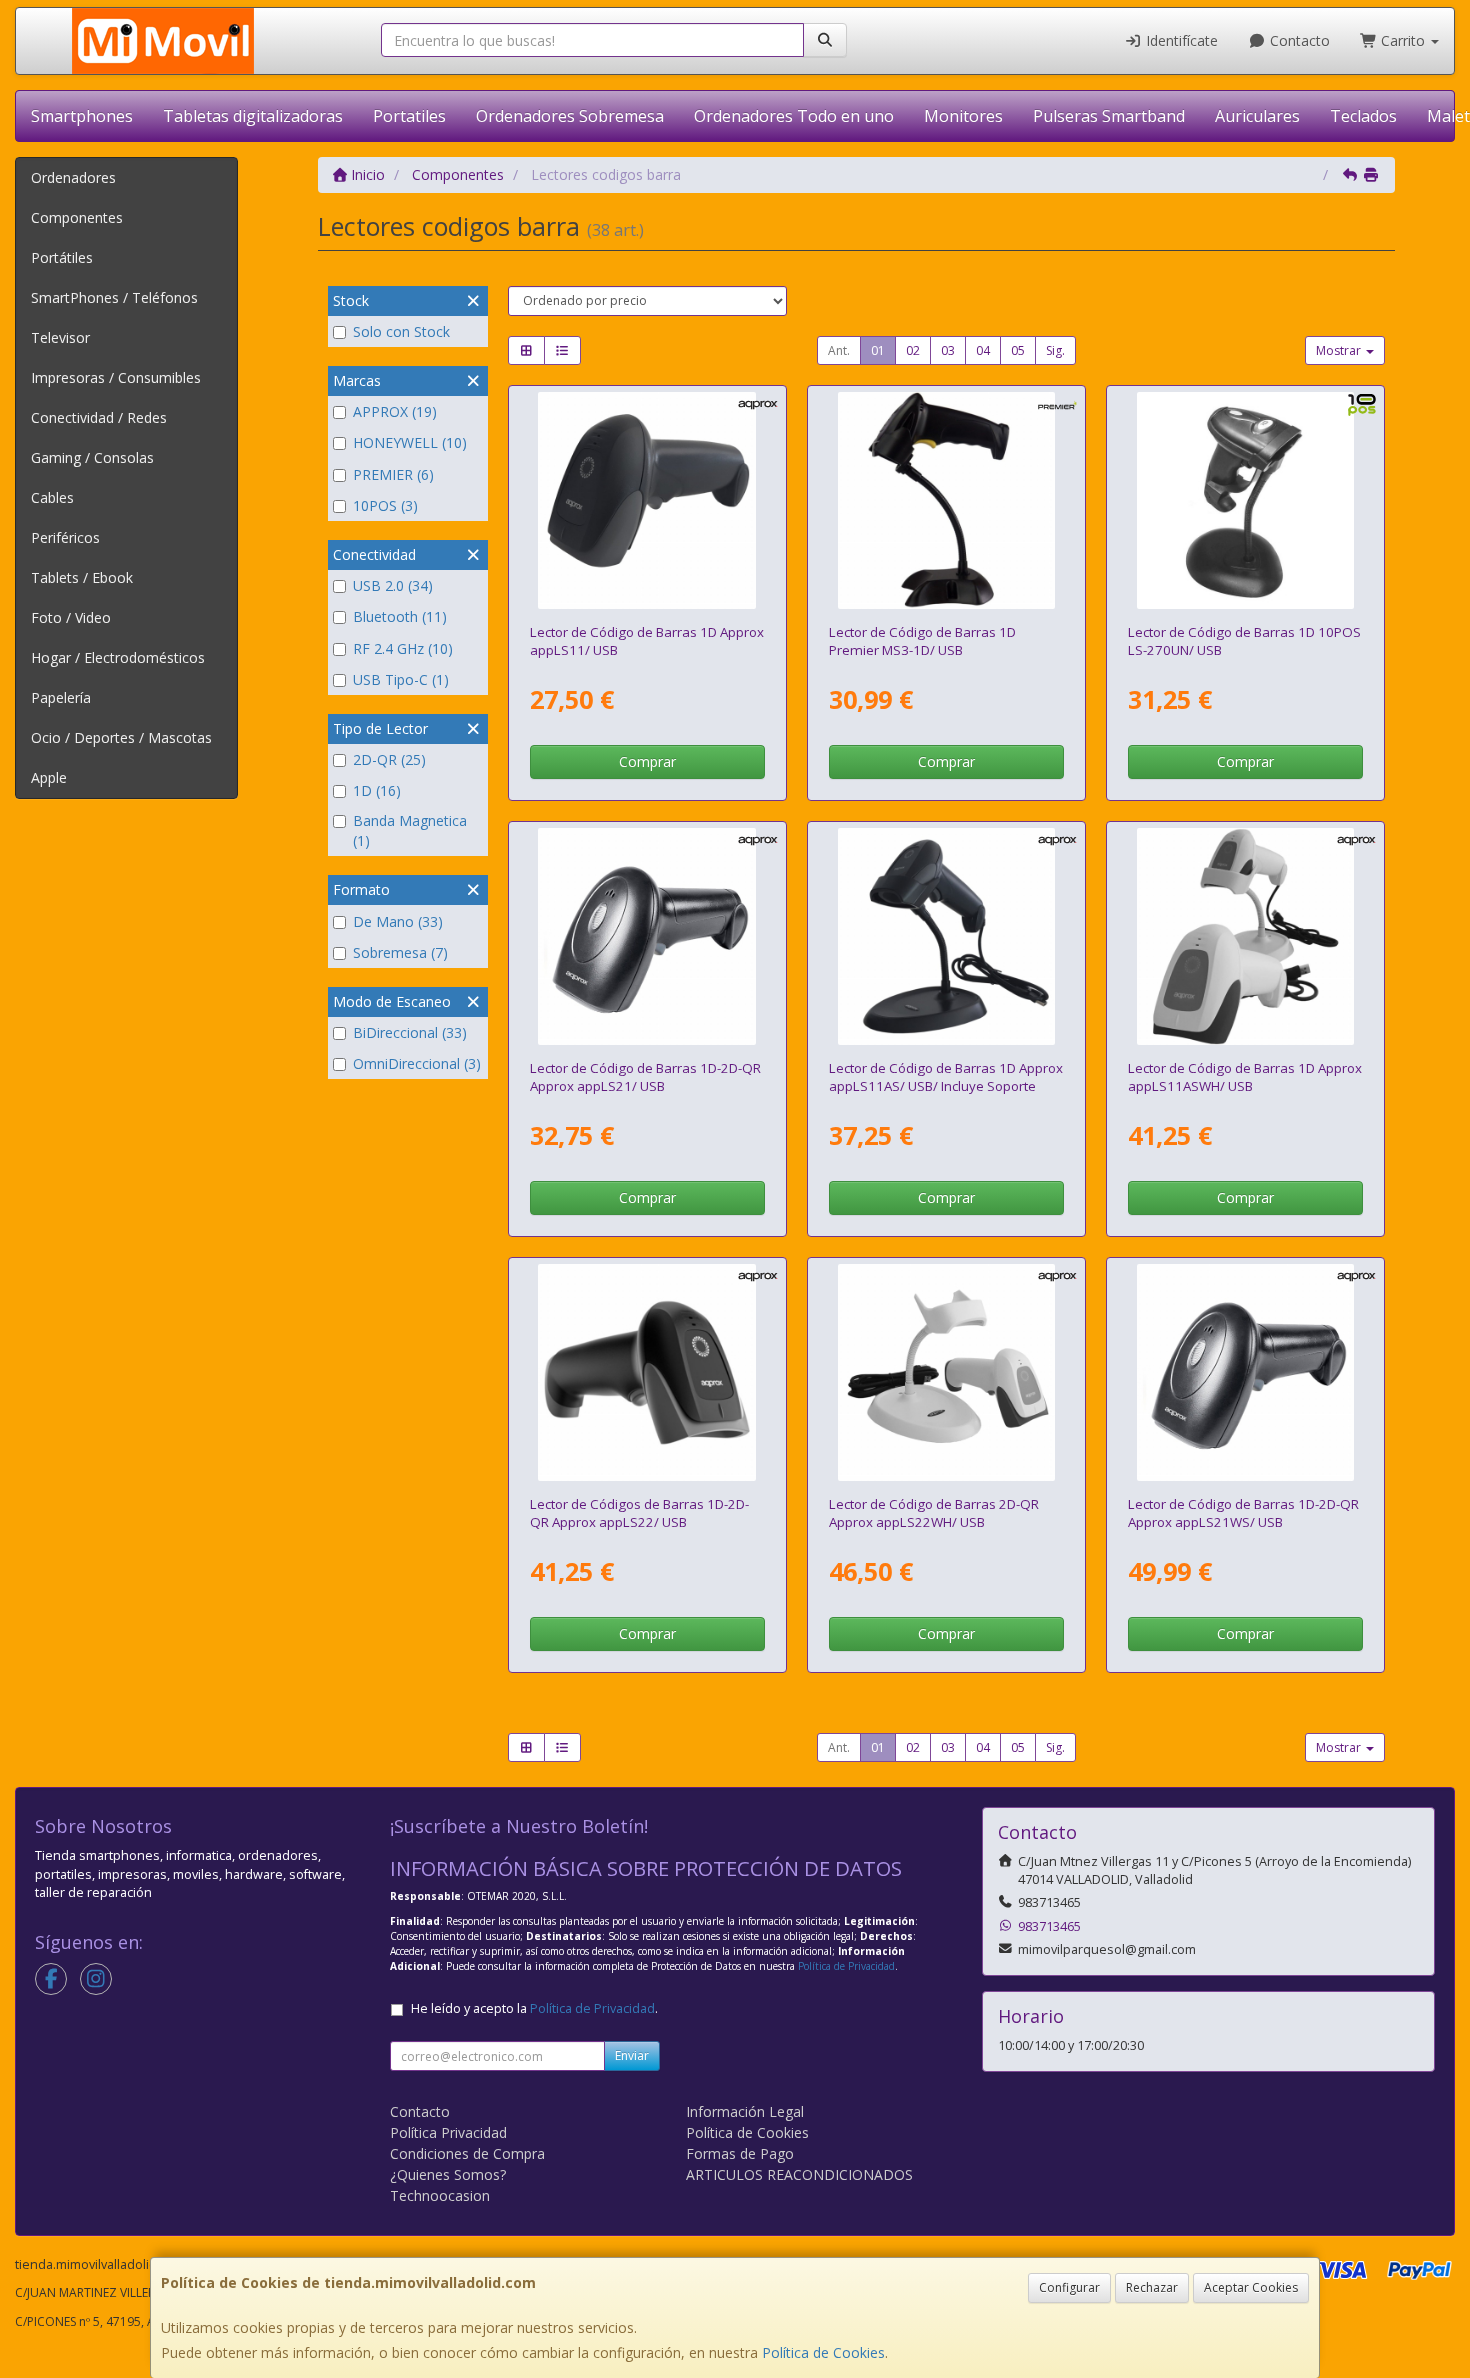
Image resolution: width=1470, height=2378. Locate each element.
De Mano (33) (398, 921)
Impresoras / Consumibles (116, 377)
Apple (49, 777)
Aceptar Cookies (1251, 2287)
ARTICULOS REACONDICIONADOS (799, 2174)
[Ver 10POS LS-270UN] (1246, 501)
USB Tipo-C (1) (401, 679)
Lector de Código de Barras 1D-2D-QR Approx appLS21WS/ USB (1243, 1512)
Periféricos (65, 537)
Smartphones (82, 116)
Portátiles (62, 257)
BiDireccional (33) (410, 1032)
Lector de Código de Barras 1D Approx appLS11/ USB (647, 640)
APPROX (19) (395, 411)
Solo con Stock (401, 331)
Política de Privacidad (846, 1966)
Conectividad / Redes (99, 417)
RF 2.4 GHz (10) (403, 648)
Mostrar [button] (1340, 350)
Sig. (1055, 350)
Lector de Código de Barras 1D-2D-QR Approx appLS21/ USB (645, 1076)
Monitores (963, 116)
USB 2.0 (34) (393, 585)
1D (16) (377, 790)
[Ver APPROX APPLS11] (647, 501)
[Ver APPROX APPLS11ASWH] (1246, 937)
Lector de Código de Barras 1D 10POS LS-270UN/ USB (1244, 640)
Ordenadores (73, 177)
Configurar (1069, 2287)
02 (913, 350)
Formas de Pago (740, 2153)
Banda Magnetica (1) (410, 830)
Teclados (1363, 116)
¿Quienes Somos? (448, 2174)
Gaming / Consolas (92, 457)
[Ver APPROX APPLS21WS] (1246, 1373)
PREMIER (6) (393, 474)
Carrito (1403, 40)
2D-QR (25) (389, 759)
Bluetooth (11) (400, 616)
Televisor (60, 337)
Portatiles (409, 116)
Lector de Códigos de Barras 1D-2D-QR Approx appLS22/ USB (639, 1512)
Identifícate (1180, 40)
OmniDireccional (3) (417, 1063)
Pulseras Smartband (1109, 116)
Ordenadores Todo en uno (794, 116)
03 (948, 350)
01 (878, 350)
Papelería (61, 697)
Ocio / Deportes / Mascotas (121, 737)
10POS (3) (385, 505)
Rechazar (1152, 2287)
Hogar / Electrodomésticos (118, 657)
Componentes (77, 217)
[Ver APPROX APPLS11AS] (947, 937)
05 (1018, 350)
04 (983, 350)
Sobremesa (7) (400, 952)
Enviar (632, 2055)
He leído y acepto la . (534, 2008)
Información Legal (745, 2111)
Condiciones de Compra (467, 2153)
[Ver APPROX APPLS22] (647, 1373)
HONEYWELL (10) (410, 442)
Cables (52, 497)
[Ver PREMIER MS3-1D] (947, 501)
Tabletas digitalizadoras (253, 116)
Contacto (1298, 40)
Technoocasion (440, 2195)
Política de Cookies (823, 2352)
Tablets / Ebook (82, 577)
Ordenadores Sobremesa (570, 116)
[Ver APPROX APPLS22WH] (947, 1373)
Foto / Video (71, 617)
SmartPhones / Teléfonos (114, 297)
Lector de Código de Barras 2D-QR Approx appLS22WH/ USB (934, 1512)
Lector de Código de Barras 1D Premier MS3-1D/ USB (922, 640)
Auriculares (1257, 116)
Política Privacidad (448, 2132)
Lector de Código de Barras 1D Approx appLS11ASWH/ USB (1245, 1076)
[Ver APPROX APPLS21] (647, 937)
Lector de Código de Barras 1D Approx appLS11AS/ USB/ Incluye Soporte (946, 1076)
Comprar (647, 761)
